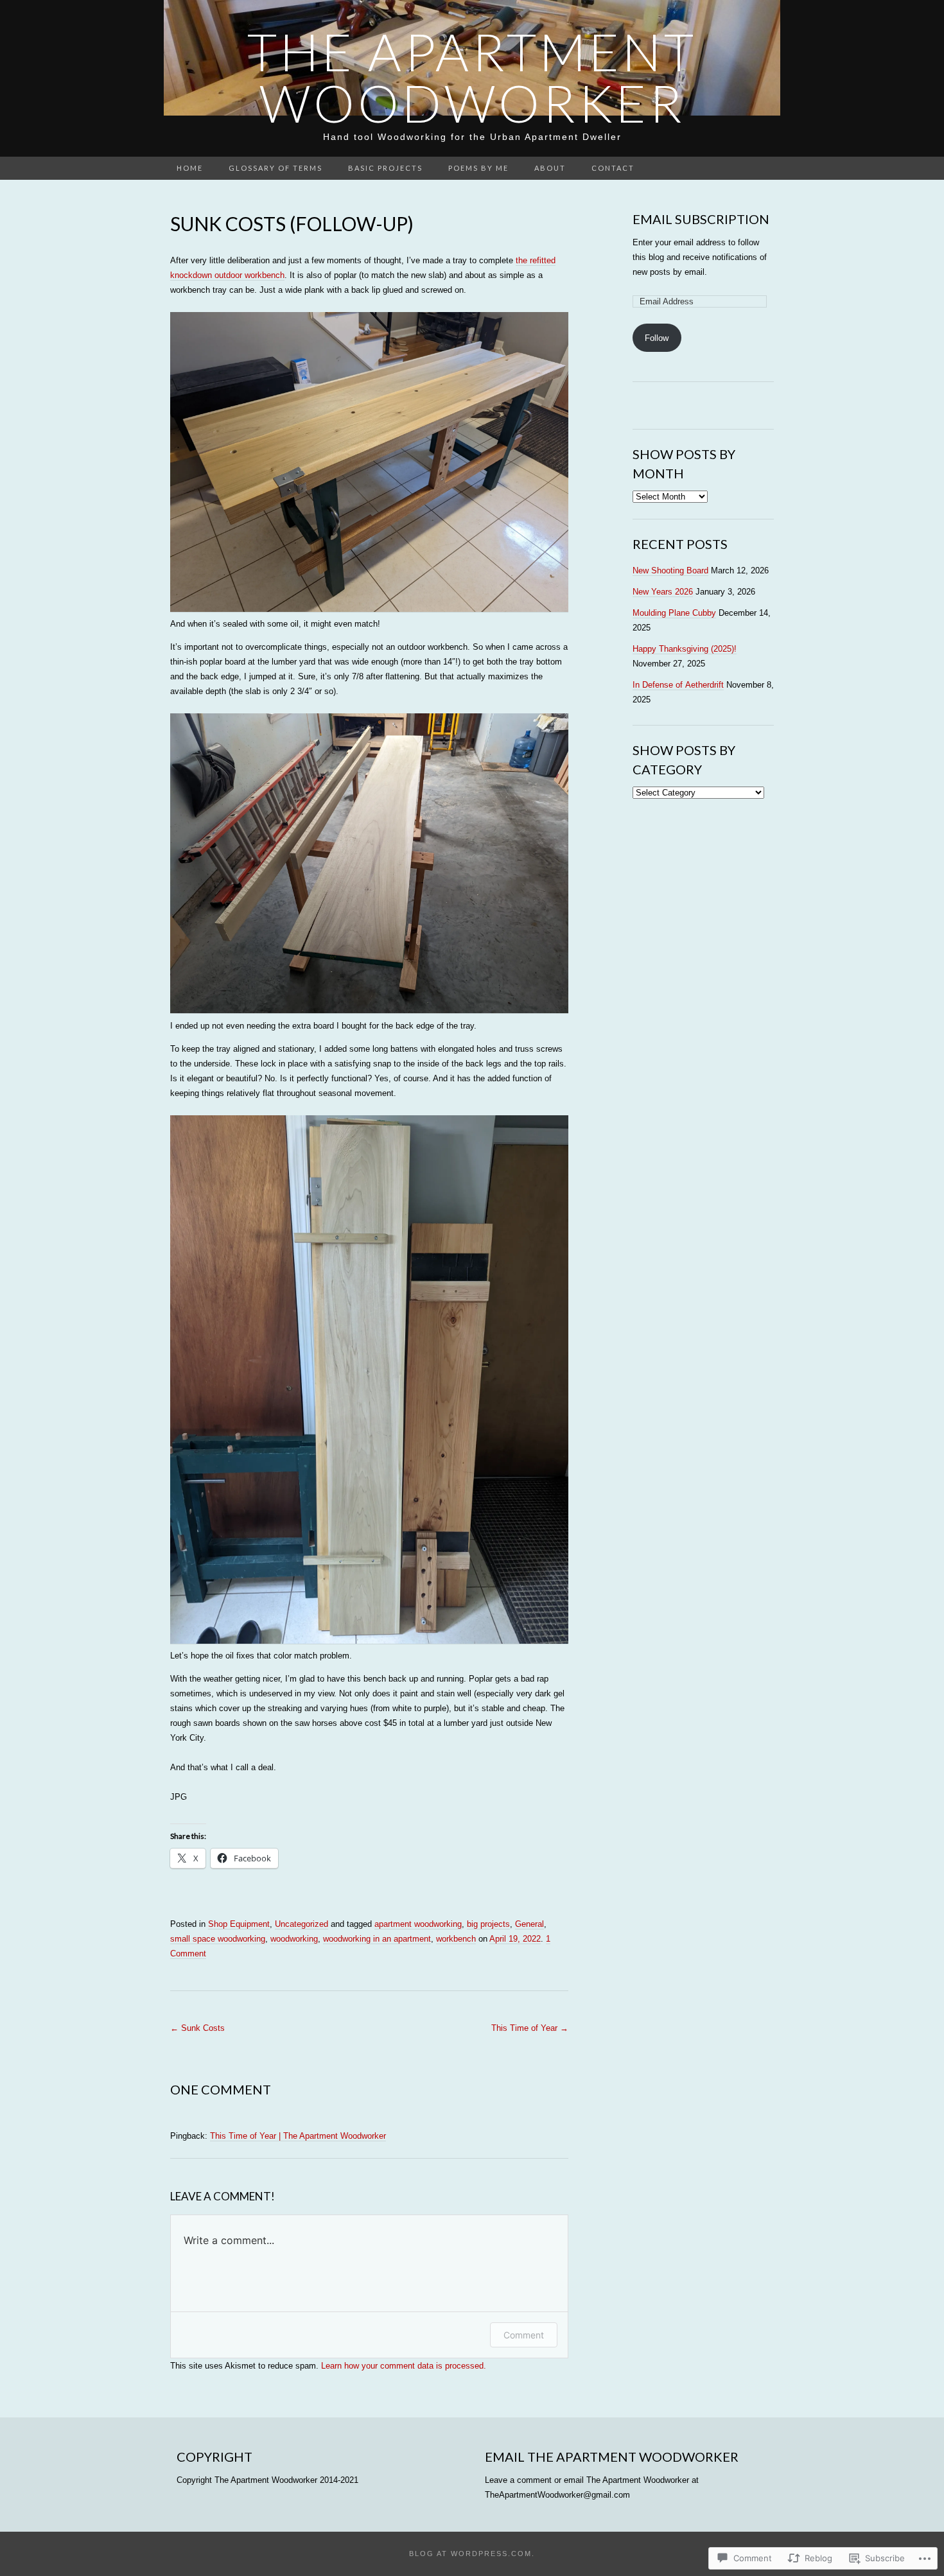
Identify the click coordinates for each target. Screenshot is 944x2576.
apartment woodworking (418, 1924)
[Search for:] (767, 169)
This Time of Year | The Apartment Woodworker (298, 2136)
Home (190, 168)
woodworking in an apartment (377, 1939)
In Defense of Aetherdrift (678, 685)
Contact (613, 168)
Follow (657, 338)
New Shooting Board (670, 570)
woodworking (294, 1939)
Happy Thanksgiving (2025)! (685, 649)
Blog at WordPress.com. (472, 2554)
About (550, 168)
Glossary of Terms (275, 168)
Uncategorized (302, 1924)
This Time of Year (530, 2028)
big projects (488, 1924)
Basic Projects (385, 168)
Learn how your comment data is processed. (404, 2366)
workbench (456, 1939)
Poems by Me (478, 168)
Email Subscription (701, 219)
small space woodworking (218, 1939)
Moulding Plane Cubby (674, 613)
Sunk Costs (197, 2028)
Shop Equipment (239, 1924)
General (529, 1924)
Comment (524, 2335)
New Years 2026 (663, 592)
